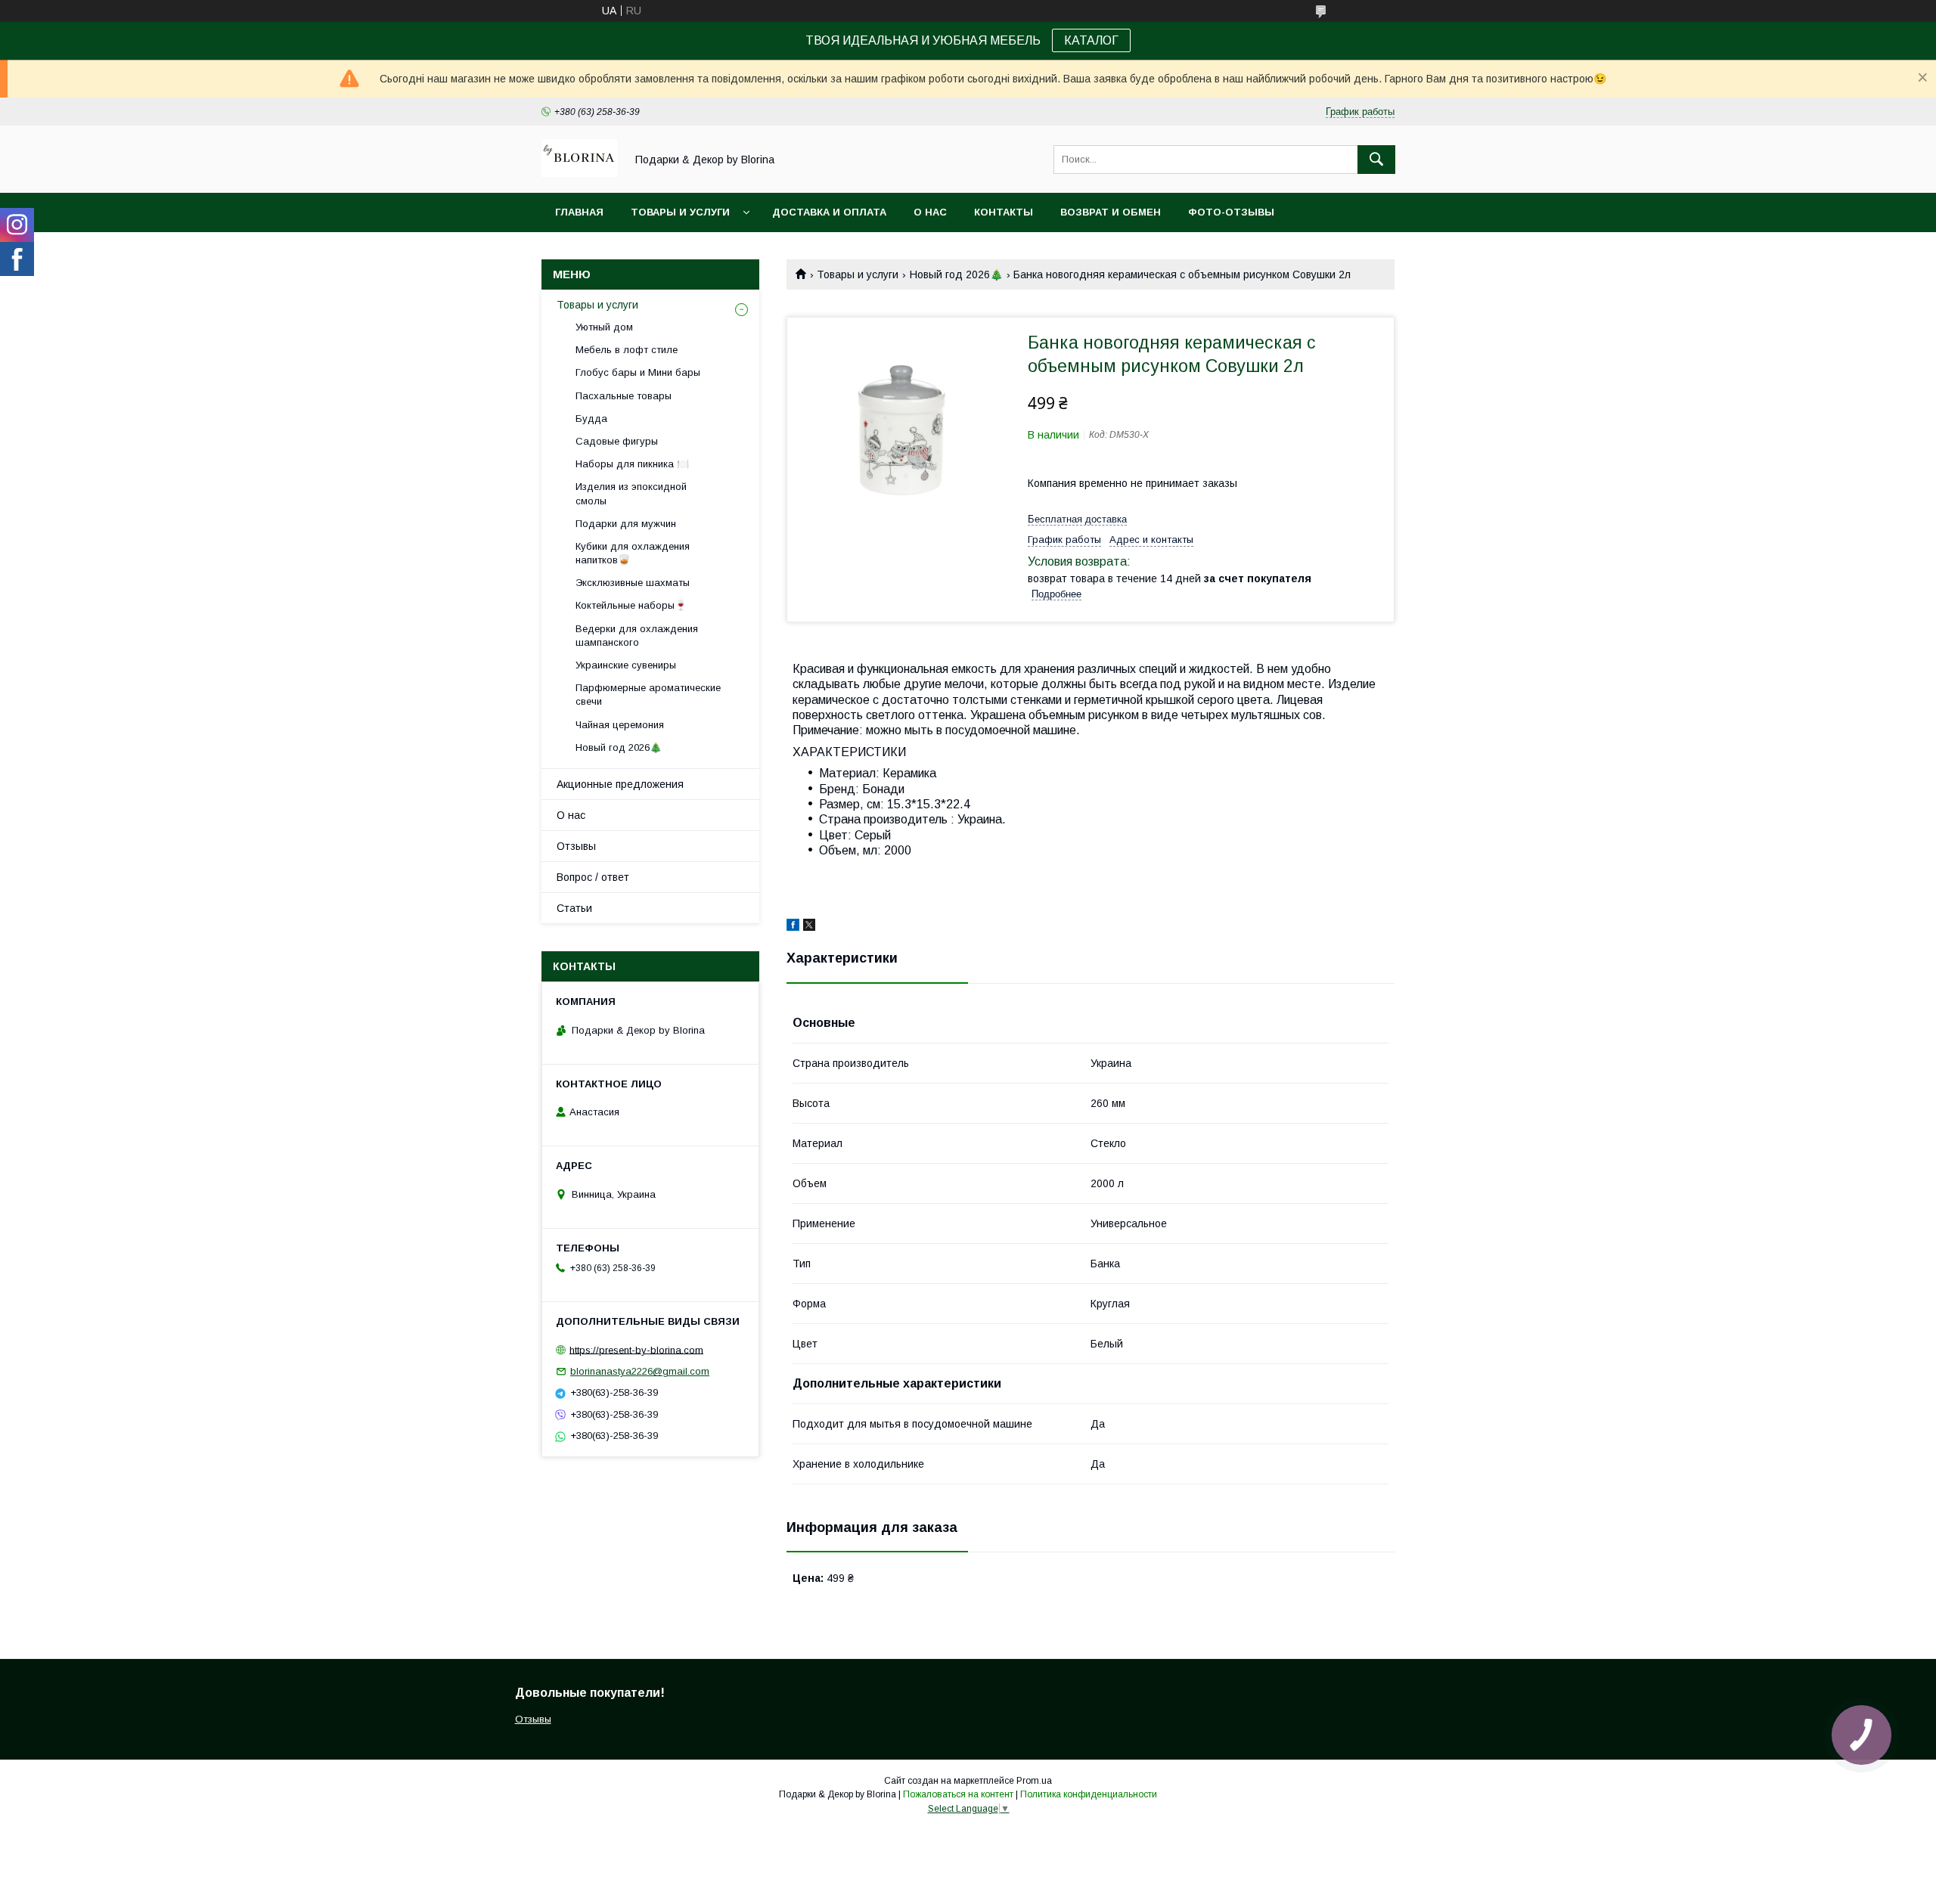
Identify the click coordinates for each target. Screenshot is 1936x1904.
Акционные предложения (620, 784)
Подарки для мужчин (626, 524)
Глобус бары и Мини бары (638, 372)
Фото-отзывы (1231, 212)
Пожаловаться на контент (958, 1794)
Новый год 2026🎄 (956, 274)
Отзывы (576, 846)
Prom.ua (1034, 1781)
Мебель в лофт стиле (627, 350)
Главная (579, 212)
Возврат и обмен (1111, 212)
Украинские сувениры (626, 665)
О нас (930, 212)
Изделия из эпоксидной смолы (631, 493)
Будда (591, 419)
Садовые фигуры (617, 441)
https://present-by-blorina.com (636, 1349)
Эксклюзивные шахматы (633, 583)
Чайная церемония (620, 725)
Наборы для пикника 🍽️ (632, 464)
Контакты (1004, 212)
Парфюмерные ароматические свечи (648, 695)
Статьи (574, 908)
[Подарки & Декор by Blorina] (579, 173)
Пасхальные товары (624, 396)
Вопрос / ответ (593, 877)
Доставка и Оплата (829, 212)
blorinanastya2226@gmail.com (640, 1371)
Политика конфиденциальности (1089, 1794)
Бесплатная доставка (1077, 519)
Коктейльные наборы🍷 (631, 605)
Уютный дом (604, 327)
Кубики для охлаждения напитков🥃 (633, 553)
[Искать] (1376, 160)
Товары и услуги (680, 212)
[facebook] (793, 927)
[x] (809, 927)
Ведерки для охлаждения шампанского (637, 636)
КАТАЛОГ (1091, 40)
